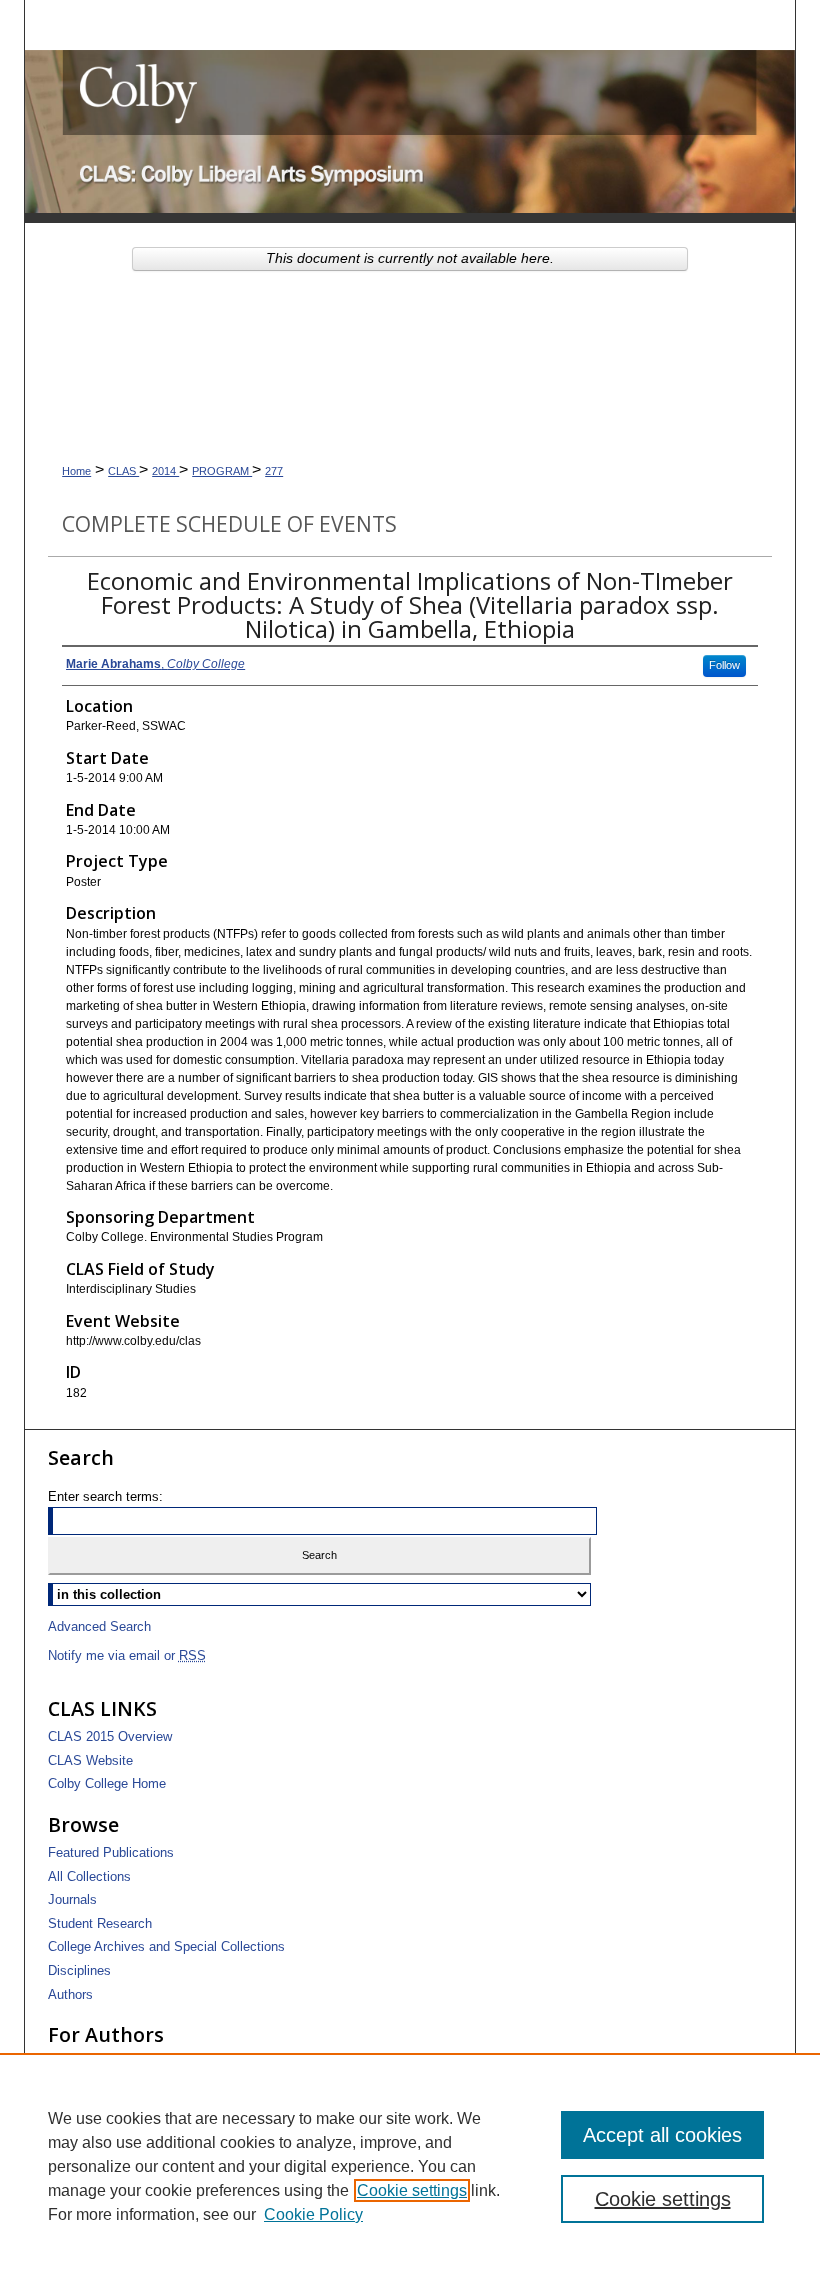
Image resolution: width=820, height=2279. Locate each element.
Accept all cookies (662, 2135)
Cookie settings (412, 2190)
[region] (410, 2166)
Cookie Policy (313, 2214)
